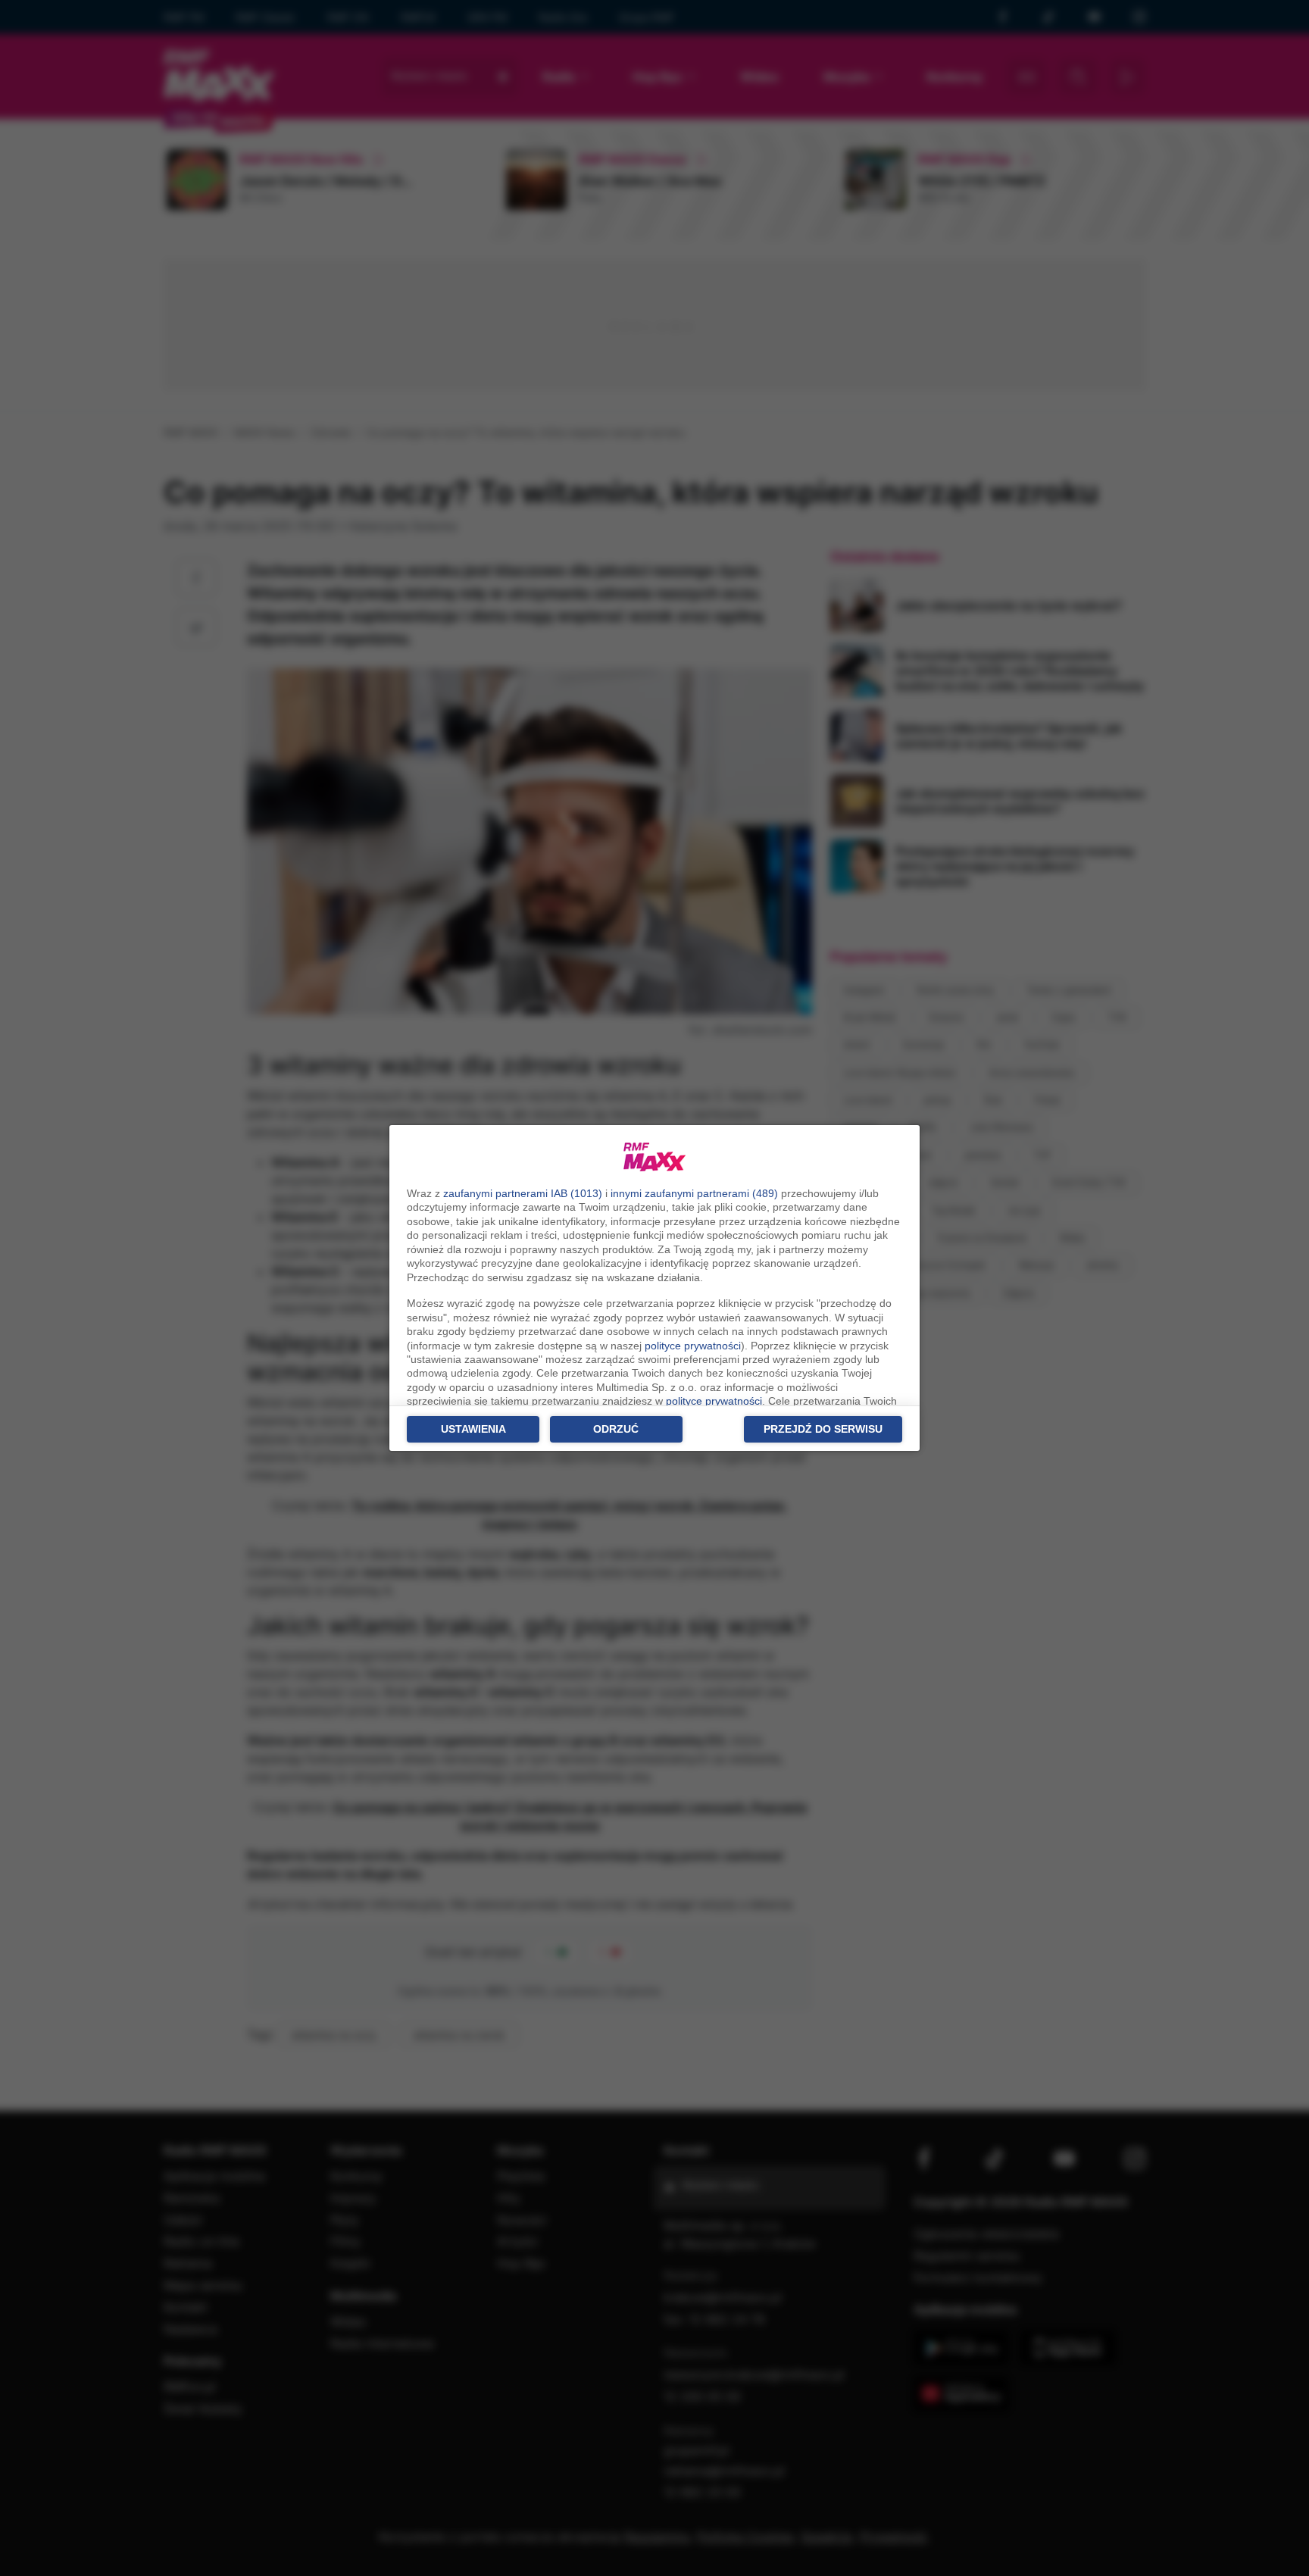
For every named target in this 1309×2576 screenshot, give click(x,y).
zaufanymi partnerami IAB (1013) (523, 1193)
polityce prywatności (693, 1346)
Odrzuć (616, 1429)
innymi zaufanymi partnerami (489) (694, 1193)
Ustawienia (473, 1429)
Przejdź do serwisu (823, 1429)
